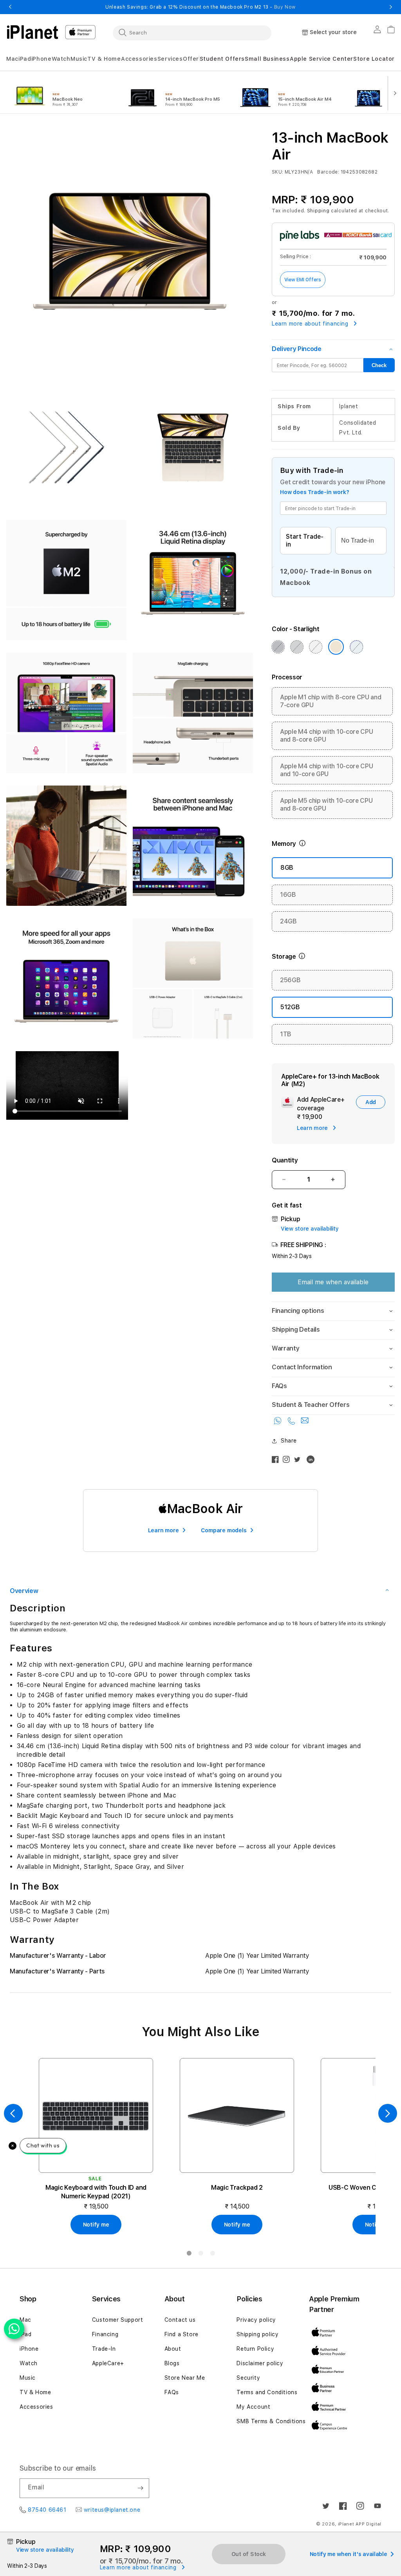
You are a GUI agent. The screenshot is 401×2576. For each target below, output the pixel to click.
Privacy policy (256, 2320)
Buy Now (285, 7)
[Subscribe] (140, 2488)
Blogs (172, 2363)
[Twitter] (299, 1461)
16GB (288, 895)
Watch (29, 2363)
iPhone (29, 2349)
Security (248, 2378)
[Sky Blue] (356, 647)
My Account (253, 2407)
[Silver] (316, 647)
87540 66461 (47, 2510)
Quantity (285, 1160)
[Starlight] (336, 647)
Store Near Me (185, 2378)
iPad (25, 2334)
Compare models (224, 1530)
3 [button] (212, 2255)
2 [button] (200, 2255)
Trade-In (104, 2349)
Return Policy (255, 2349)
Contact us (180, 2320)
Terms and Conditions (267, 2392)
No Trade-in (358, 540)
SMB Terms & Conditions (271, 2421)
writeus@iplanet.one (112, 2510)
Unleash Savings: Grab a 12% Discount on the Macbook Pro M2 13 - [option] (200, 7)
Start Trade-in (305, 540)
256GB (290, 980)
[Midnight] (278, 647)
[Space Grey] (297, 647)
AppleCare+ (108, 2363)
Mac (25, 2320)
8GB (287, 868)
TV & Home (35, 2392)
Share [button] (289, 1441)
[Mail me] (305, 1422)
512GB (290, 1007)
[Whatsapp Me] (279, 1422)
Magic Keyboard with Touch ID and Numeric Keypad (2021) (96, 2192)
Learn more (163, 1530)
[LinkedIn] (312, 1461)
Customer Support (118, 2320)
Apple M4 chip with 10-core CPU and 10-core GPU (326, 770)
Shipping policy (257, 2334)
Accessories (36, 2407)
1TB (286, 1034)
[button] (12, 59)
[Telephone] (293, 1422)
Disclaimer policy (260, 2363)
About (173, 2349)
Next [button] (391, 7)
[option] (63, 92)
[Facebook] (277, 1461)
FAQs (172, 2392)
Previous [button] (10, 7)
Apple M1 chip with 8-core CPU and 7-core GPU (331, 701)
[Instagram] (288, 1461)
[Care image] (287, 1104)
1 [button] (189, 2255)
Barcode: (328, 172)
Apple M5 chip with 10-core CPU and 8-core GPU (326, 805)
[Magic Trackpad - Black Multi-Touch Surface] (237, 2115)
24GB (288, 921)
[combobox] (192, 33)
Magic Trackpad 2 (237, 2188)
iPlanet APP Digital (360, 2524)
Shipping (318, 211)
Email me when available (333, 1282)
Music (28, 2378)
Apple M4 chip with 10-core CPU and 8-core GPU (326, 736)
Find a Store (182, 2334)
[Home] (33, 32)
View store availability (310, 1229)
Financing (105, 2334)
